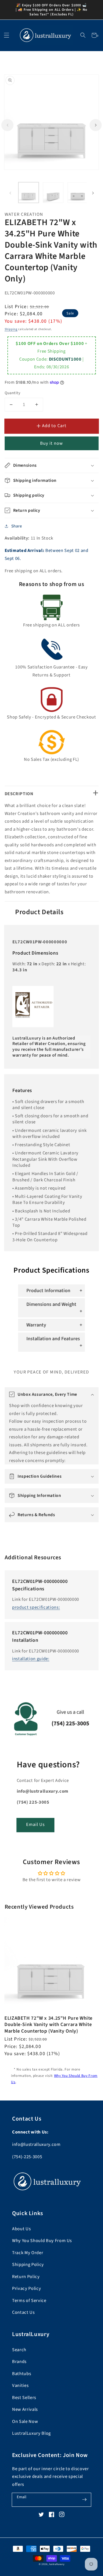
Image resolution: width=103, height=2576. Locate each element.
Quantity (13, 393)
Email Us (36, 1825)
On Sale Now (25, 2422)
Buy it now (52, 443)
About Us (21, 2229)
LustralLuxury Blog (31, 2433)
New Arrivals (25, 2409)
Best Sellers (24, 2398)
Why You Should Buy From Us (42, 2241)
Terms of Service (29, 2301)
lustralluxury (57, 2564)
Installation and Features (53, 1339)
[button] (83, 35)
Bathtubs (22, 2374)
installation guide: (31, 1659)
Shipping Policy (28, 2265)
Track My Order (28, 2253)
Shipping (11, 329)
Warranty (36, 1325)
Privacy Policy (27, 2288)
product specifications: (36, 1607)
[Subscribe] (84, 2500)
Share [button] (17, 526)
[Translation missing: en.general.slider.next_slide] (96, 125)
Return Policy (26, 2277)
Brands (19, 2362)
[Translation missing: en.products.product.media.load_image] (29, 193)
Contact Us (23, 2312)
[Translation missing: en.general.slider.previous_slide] (7, 125)
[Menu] (6, 35)
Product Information (48, 1291)
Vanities (20, 2386)
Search (19, 2350)
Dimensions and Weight (51, 1304)
